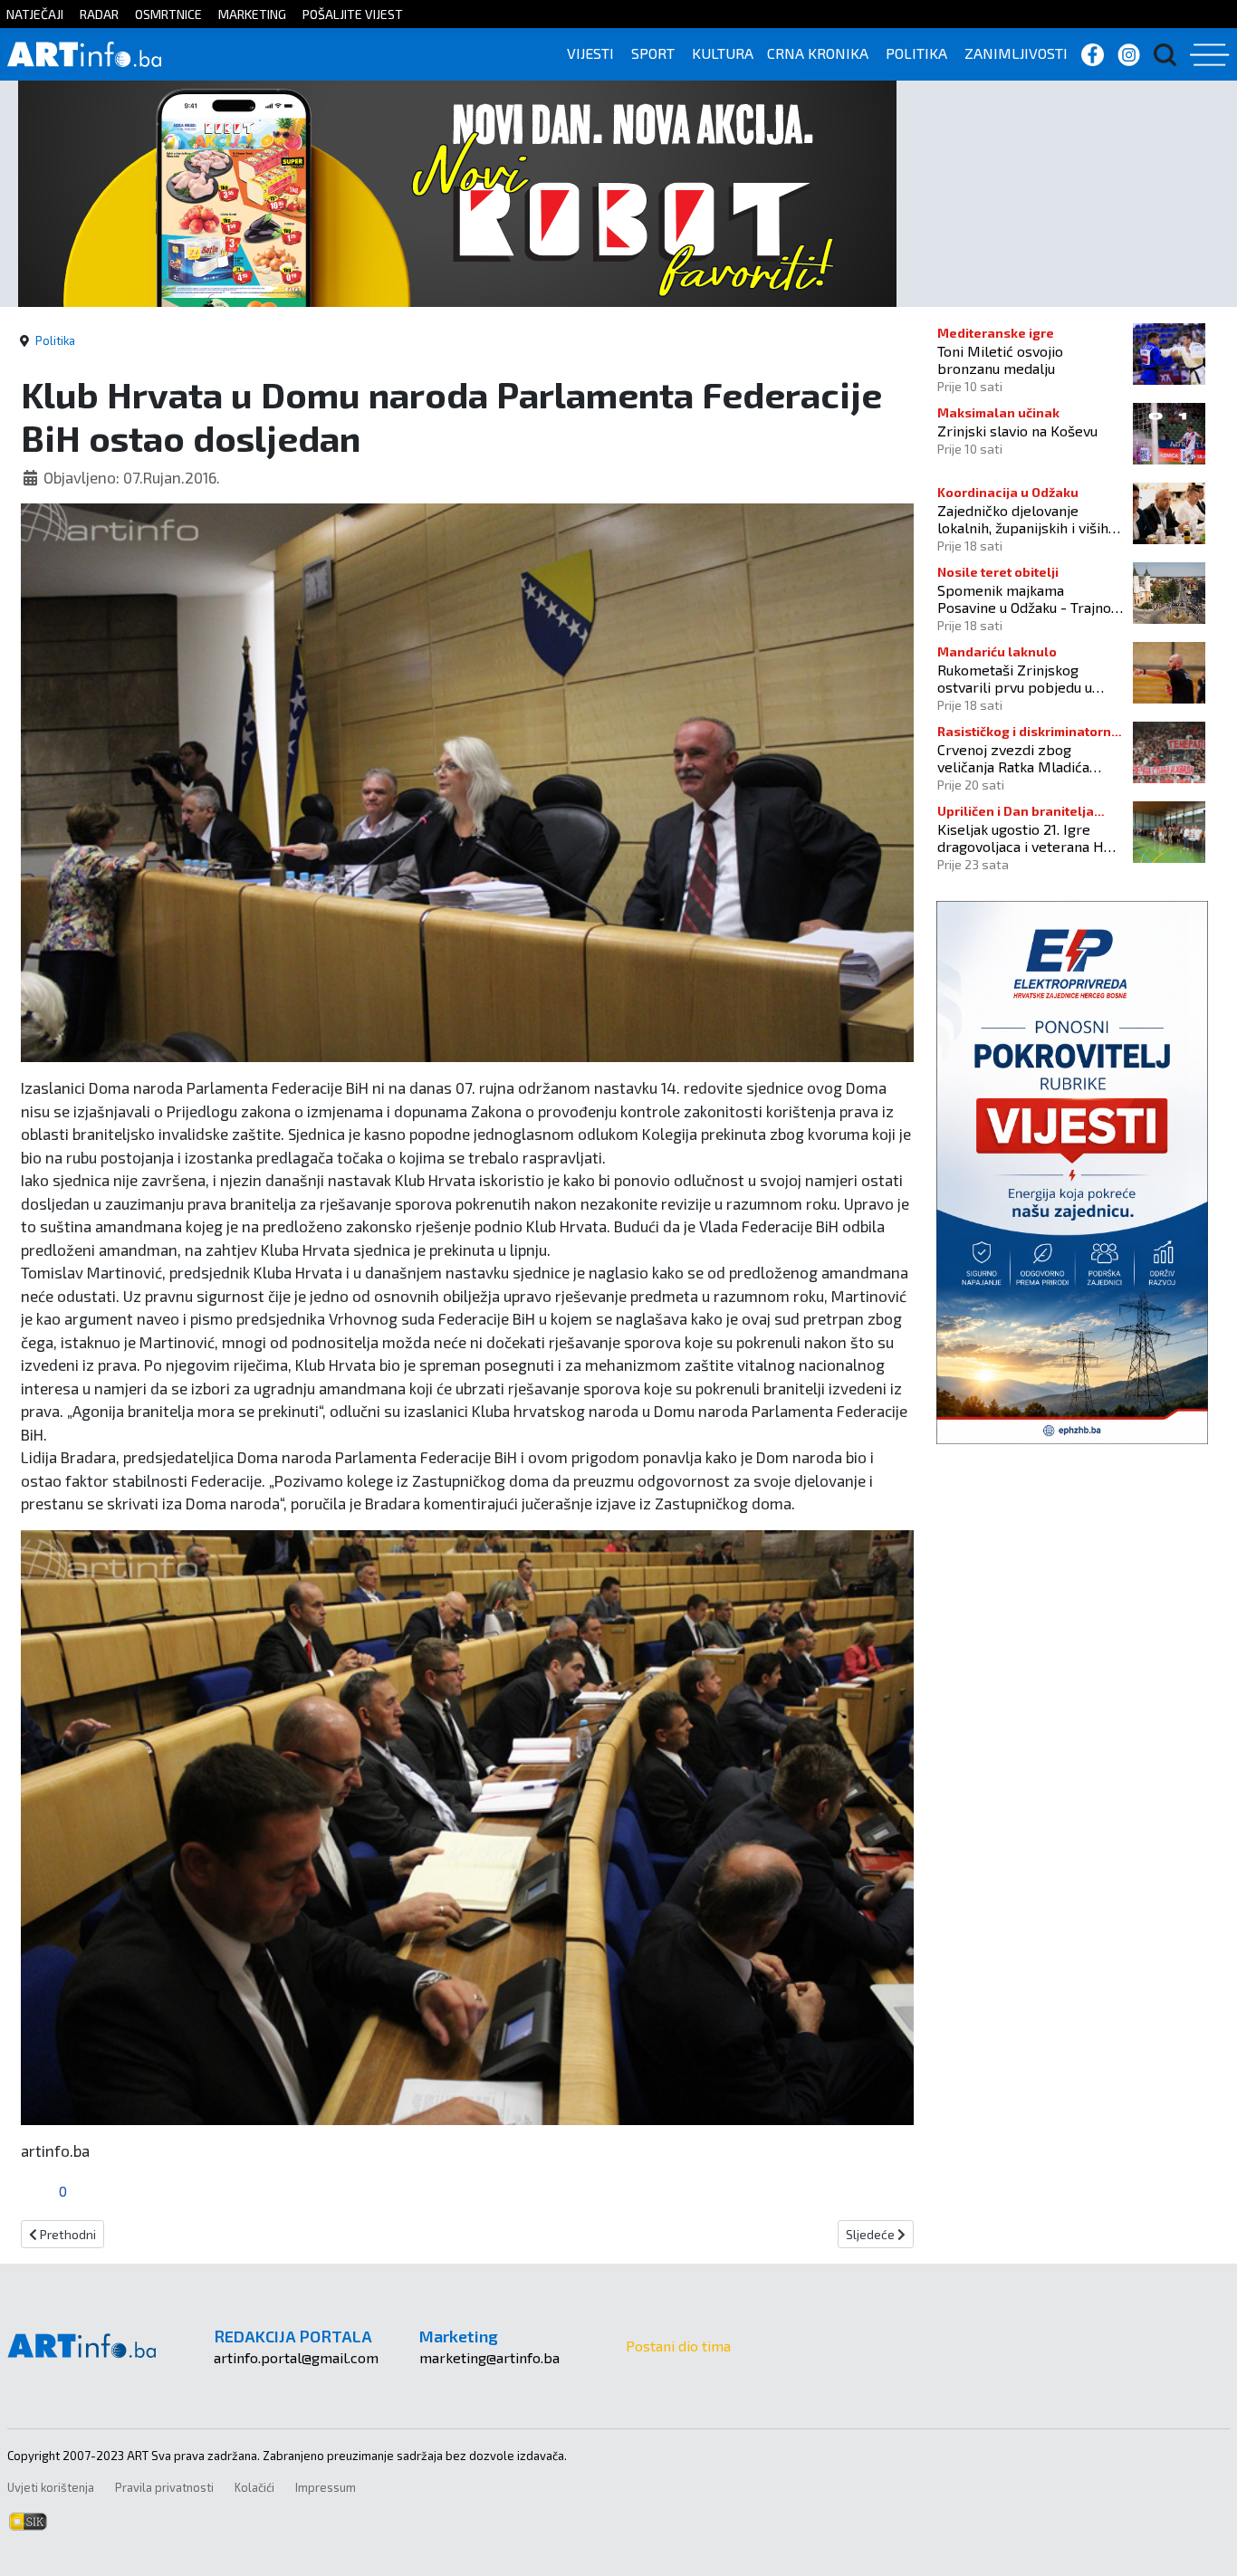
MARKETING (252, 14)
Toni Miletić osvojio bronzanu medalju (1000, 359)
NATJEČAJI (35, 14)
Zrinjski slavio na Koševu (1017, 431)
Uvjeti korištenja (51, 2487)
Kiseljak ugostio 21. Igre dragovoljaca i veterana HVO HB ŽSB (1030, 838)
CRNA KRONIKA (818, 53)
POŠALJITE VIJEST (353, 14)
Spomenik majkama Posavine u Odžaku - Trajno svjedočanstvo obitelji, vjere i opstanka (1029, 599)
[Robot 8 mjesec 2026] (457, 192)
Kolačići (254, 2487)
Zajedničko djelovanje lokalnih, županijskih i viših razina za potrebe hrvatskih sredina (1028, 519)
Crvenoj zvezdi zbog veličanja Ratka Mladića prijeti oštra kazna (1013, 758)
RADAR (99, 14)
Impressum (326, 2487)
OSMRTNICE (168, 14)
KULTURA (723, 53)
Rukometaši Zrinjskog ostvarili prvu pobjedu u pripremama (1015, 678)
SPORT (653, 53)
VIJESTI (590, 53)
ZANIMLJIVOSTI (1016, 53)
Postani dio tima (678, 2346)
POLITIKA (916, 53)
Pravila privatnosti (164, 2487)
